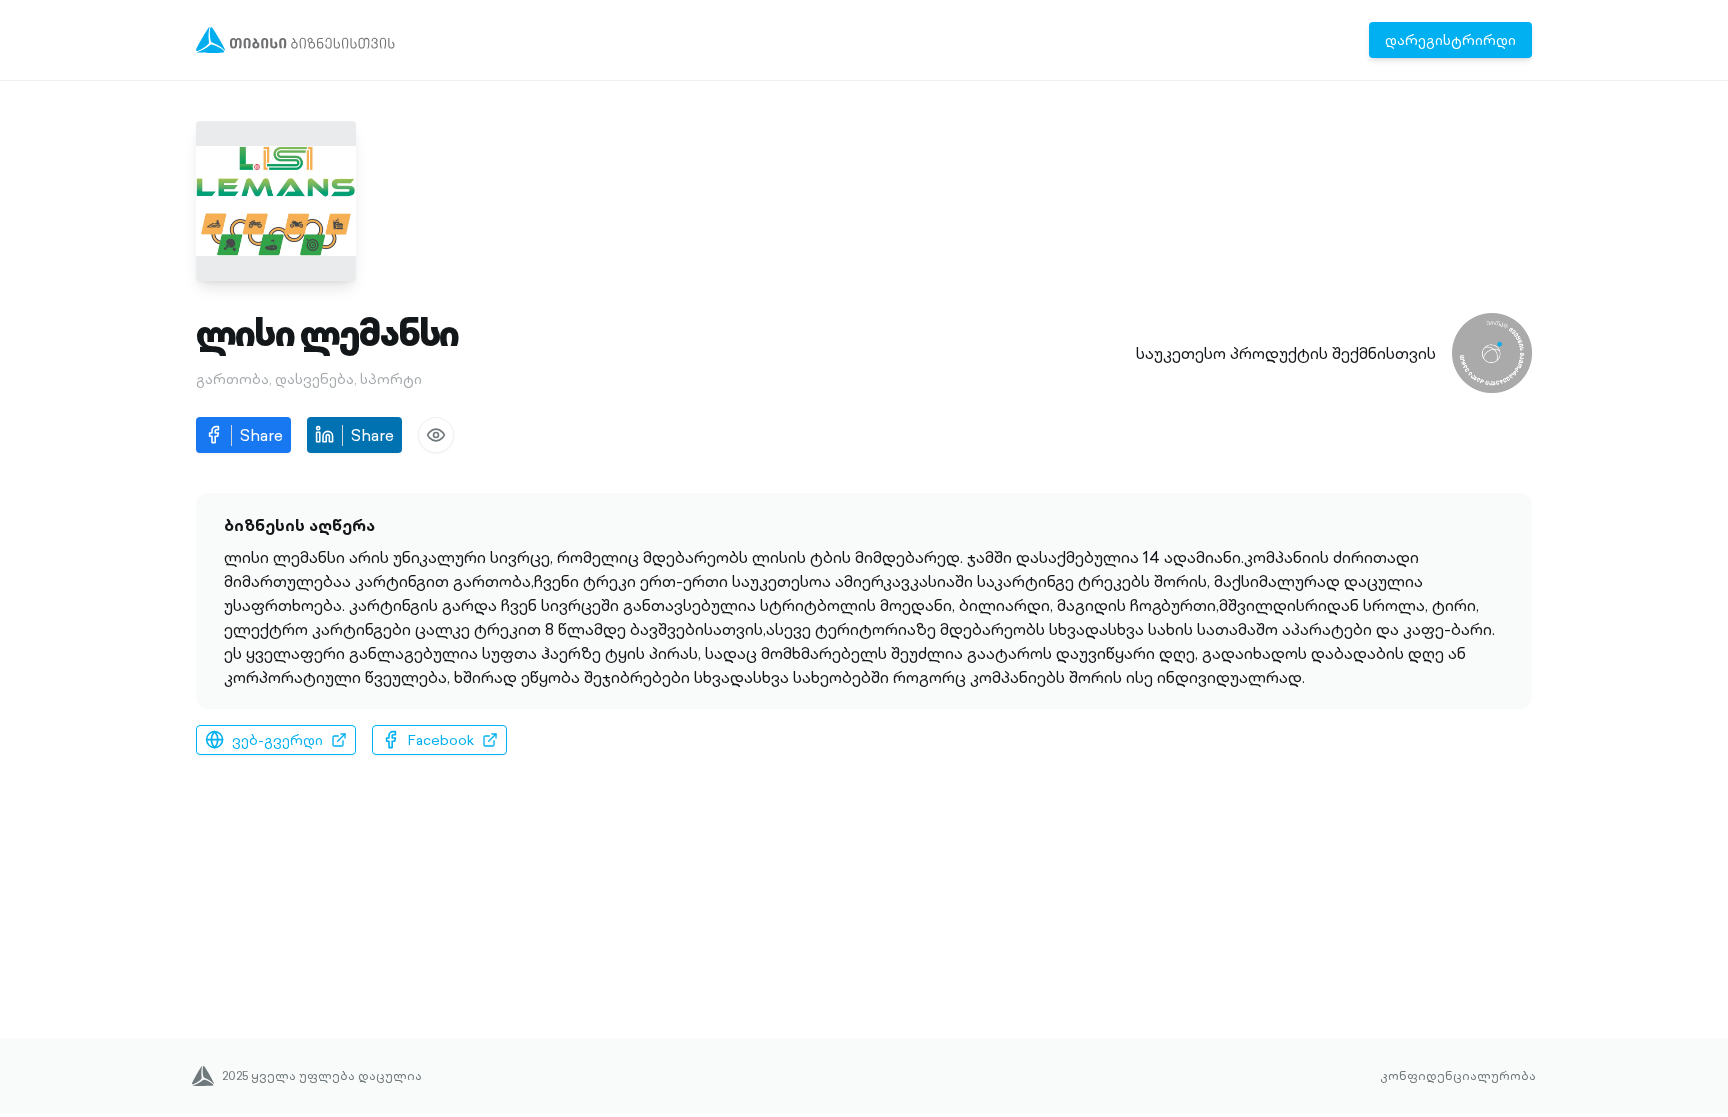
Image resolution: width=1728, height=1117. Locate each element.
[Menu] (295, 40)
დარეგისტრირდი (1450, 40)
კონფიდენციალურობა (1458, 1076)
